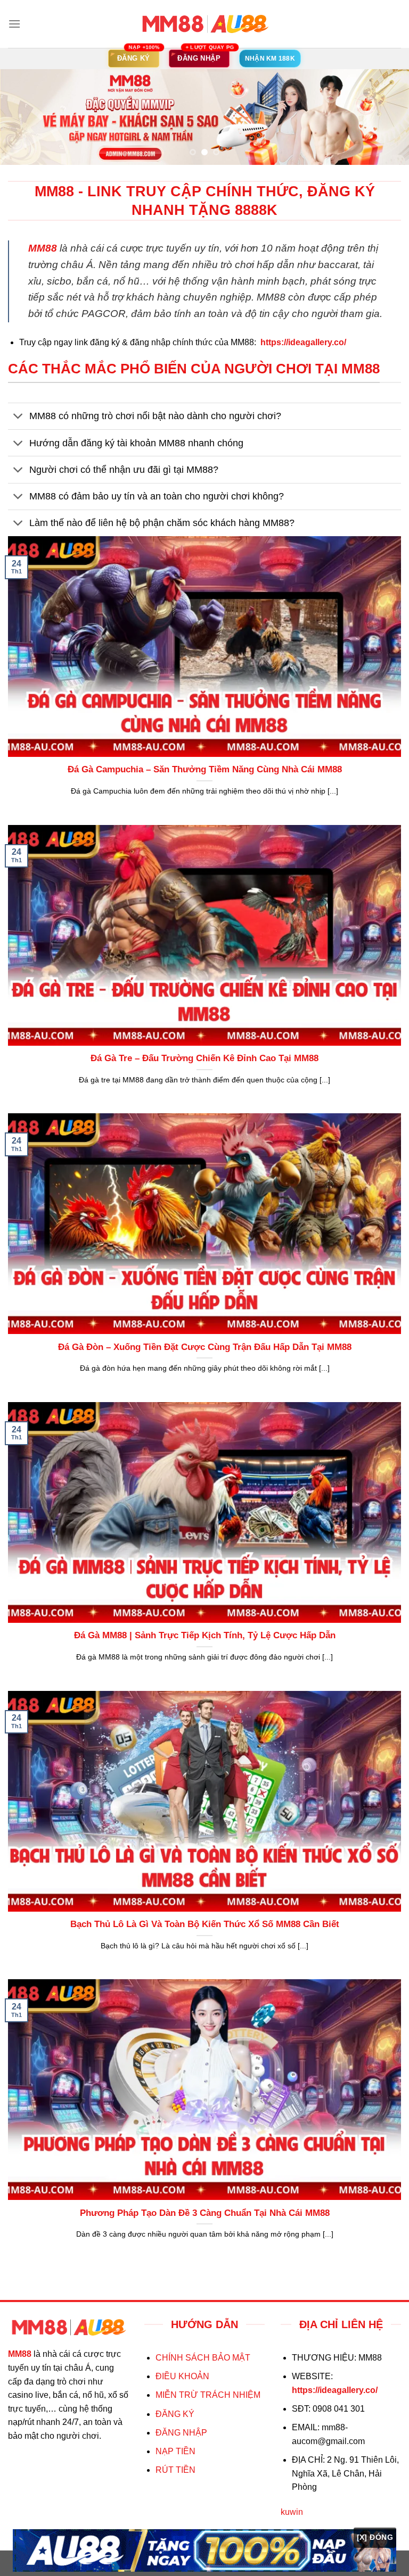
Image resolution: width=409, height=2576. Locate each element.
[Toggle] (18, 417)
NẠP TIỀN (175, 2451)
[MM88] (204, 24)
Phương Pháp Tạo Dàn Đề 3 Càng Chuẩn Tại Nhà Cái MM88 (205, 2213)
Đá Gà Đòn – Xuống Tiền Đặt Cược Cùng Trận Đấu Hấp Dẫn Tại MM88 (205, 1347)
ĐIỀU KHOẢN (182, 2376)
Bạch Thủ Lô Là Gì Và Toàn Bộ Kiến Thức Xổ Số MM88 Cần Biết (205, 1924)
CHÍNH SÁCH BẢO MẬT (203, 2358)
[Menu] (14, 24)
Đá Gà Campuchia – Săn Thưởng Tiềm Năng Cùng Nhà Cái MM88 (205, 769)
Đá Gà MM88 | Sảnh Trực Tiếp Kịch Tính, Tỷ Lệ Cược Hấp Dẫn (205, 1635)
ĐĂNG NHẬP (181, 2433)
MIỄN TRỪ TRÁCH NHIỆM (208, 2395)
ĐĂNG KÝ (175, 2414)
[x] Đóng (375, 2537)
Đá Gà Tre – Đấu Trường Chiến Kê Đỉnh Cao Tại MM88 (204, 1058)
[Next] (387, 118)
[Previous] (22, 118)
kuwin (292, 2512)
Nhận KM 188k (270, 59)
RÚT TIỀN (175, 2470)
